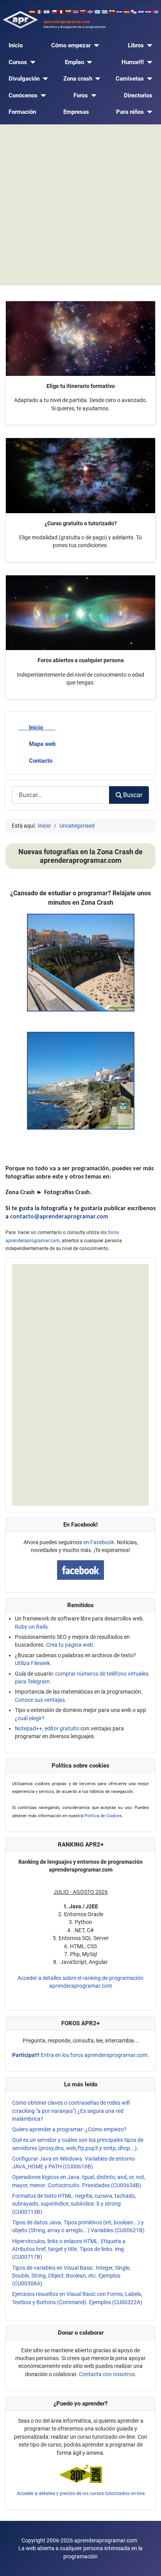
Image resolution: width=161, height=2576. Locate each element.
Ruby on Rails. (32, 1627)
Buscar (133, 795)
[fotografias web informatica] (81, 1080)
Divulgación (24, 79)
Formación (22, 112)
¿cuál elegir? (30, 1718)
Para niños (130, 112)
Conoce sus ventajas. (41, 1700)
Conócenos (23, 95)
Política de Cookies (103, 1816)
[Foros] (92, 96)
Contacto (41, 761)
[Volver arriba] (148, 2563)
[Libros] (148, 46)
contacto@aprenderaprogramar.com (59, 1217)
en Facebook (99, 1542)
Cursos (18, 62)
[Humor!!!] (148, 62)
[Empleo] (88, 62)
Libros (136, 45)
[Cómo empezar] (95, 46)
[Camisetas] (148, 79)
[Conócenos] (42, 96)
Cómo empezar (71, 45)
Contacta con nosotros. (108, 2374)
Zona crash (78, 79)
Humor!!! (133, 62)
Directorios (138, 95)
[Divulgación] (44, 79)
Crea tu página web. (70, 1645)
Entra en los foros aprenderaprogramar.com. (80, 2055)
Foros (81, 95)
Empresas (76, 112)
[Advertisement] (80, 205)
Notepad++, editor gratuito (47, 1728)
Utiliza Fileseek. (33, 1663)
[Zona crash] (97, 79)
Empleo (74, 62)
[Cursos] (31, 62)
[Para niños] (148, 112)
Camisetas (130, 79)
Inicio (16, 45)
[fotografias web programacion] (81, 962)
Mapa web (42, 744)
